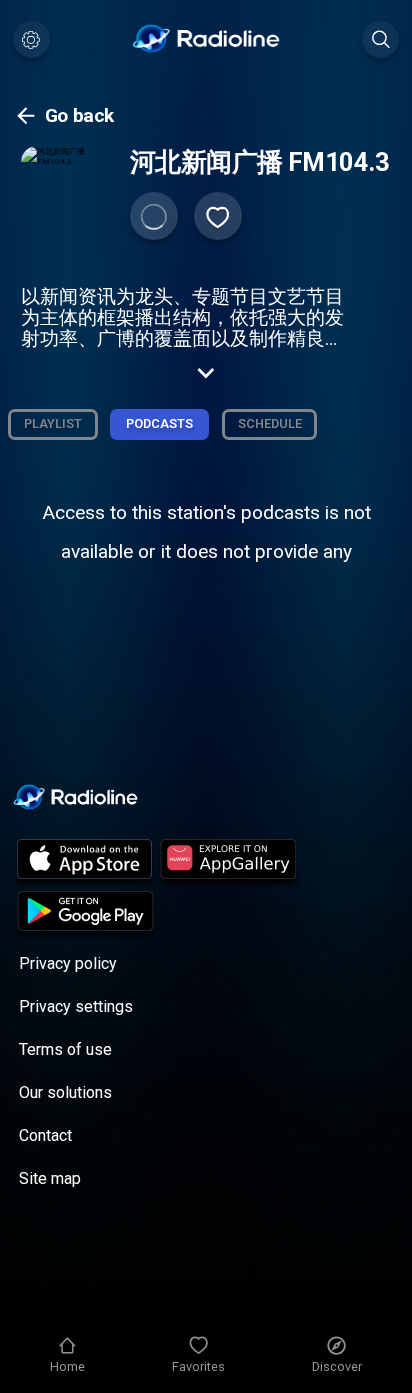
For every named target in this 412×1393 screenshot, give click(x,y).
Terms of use (65, 1049)
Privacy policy (68, 963)
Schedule (270, 423)
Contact (45, 1135)
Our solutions (65, 1092)
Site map (50, 1178)
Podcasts (159, 423)
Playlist (53, 423)
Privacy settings (76, 1006)
